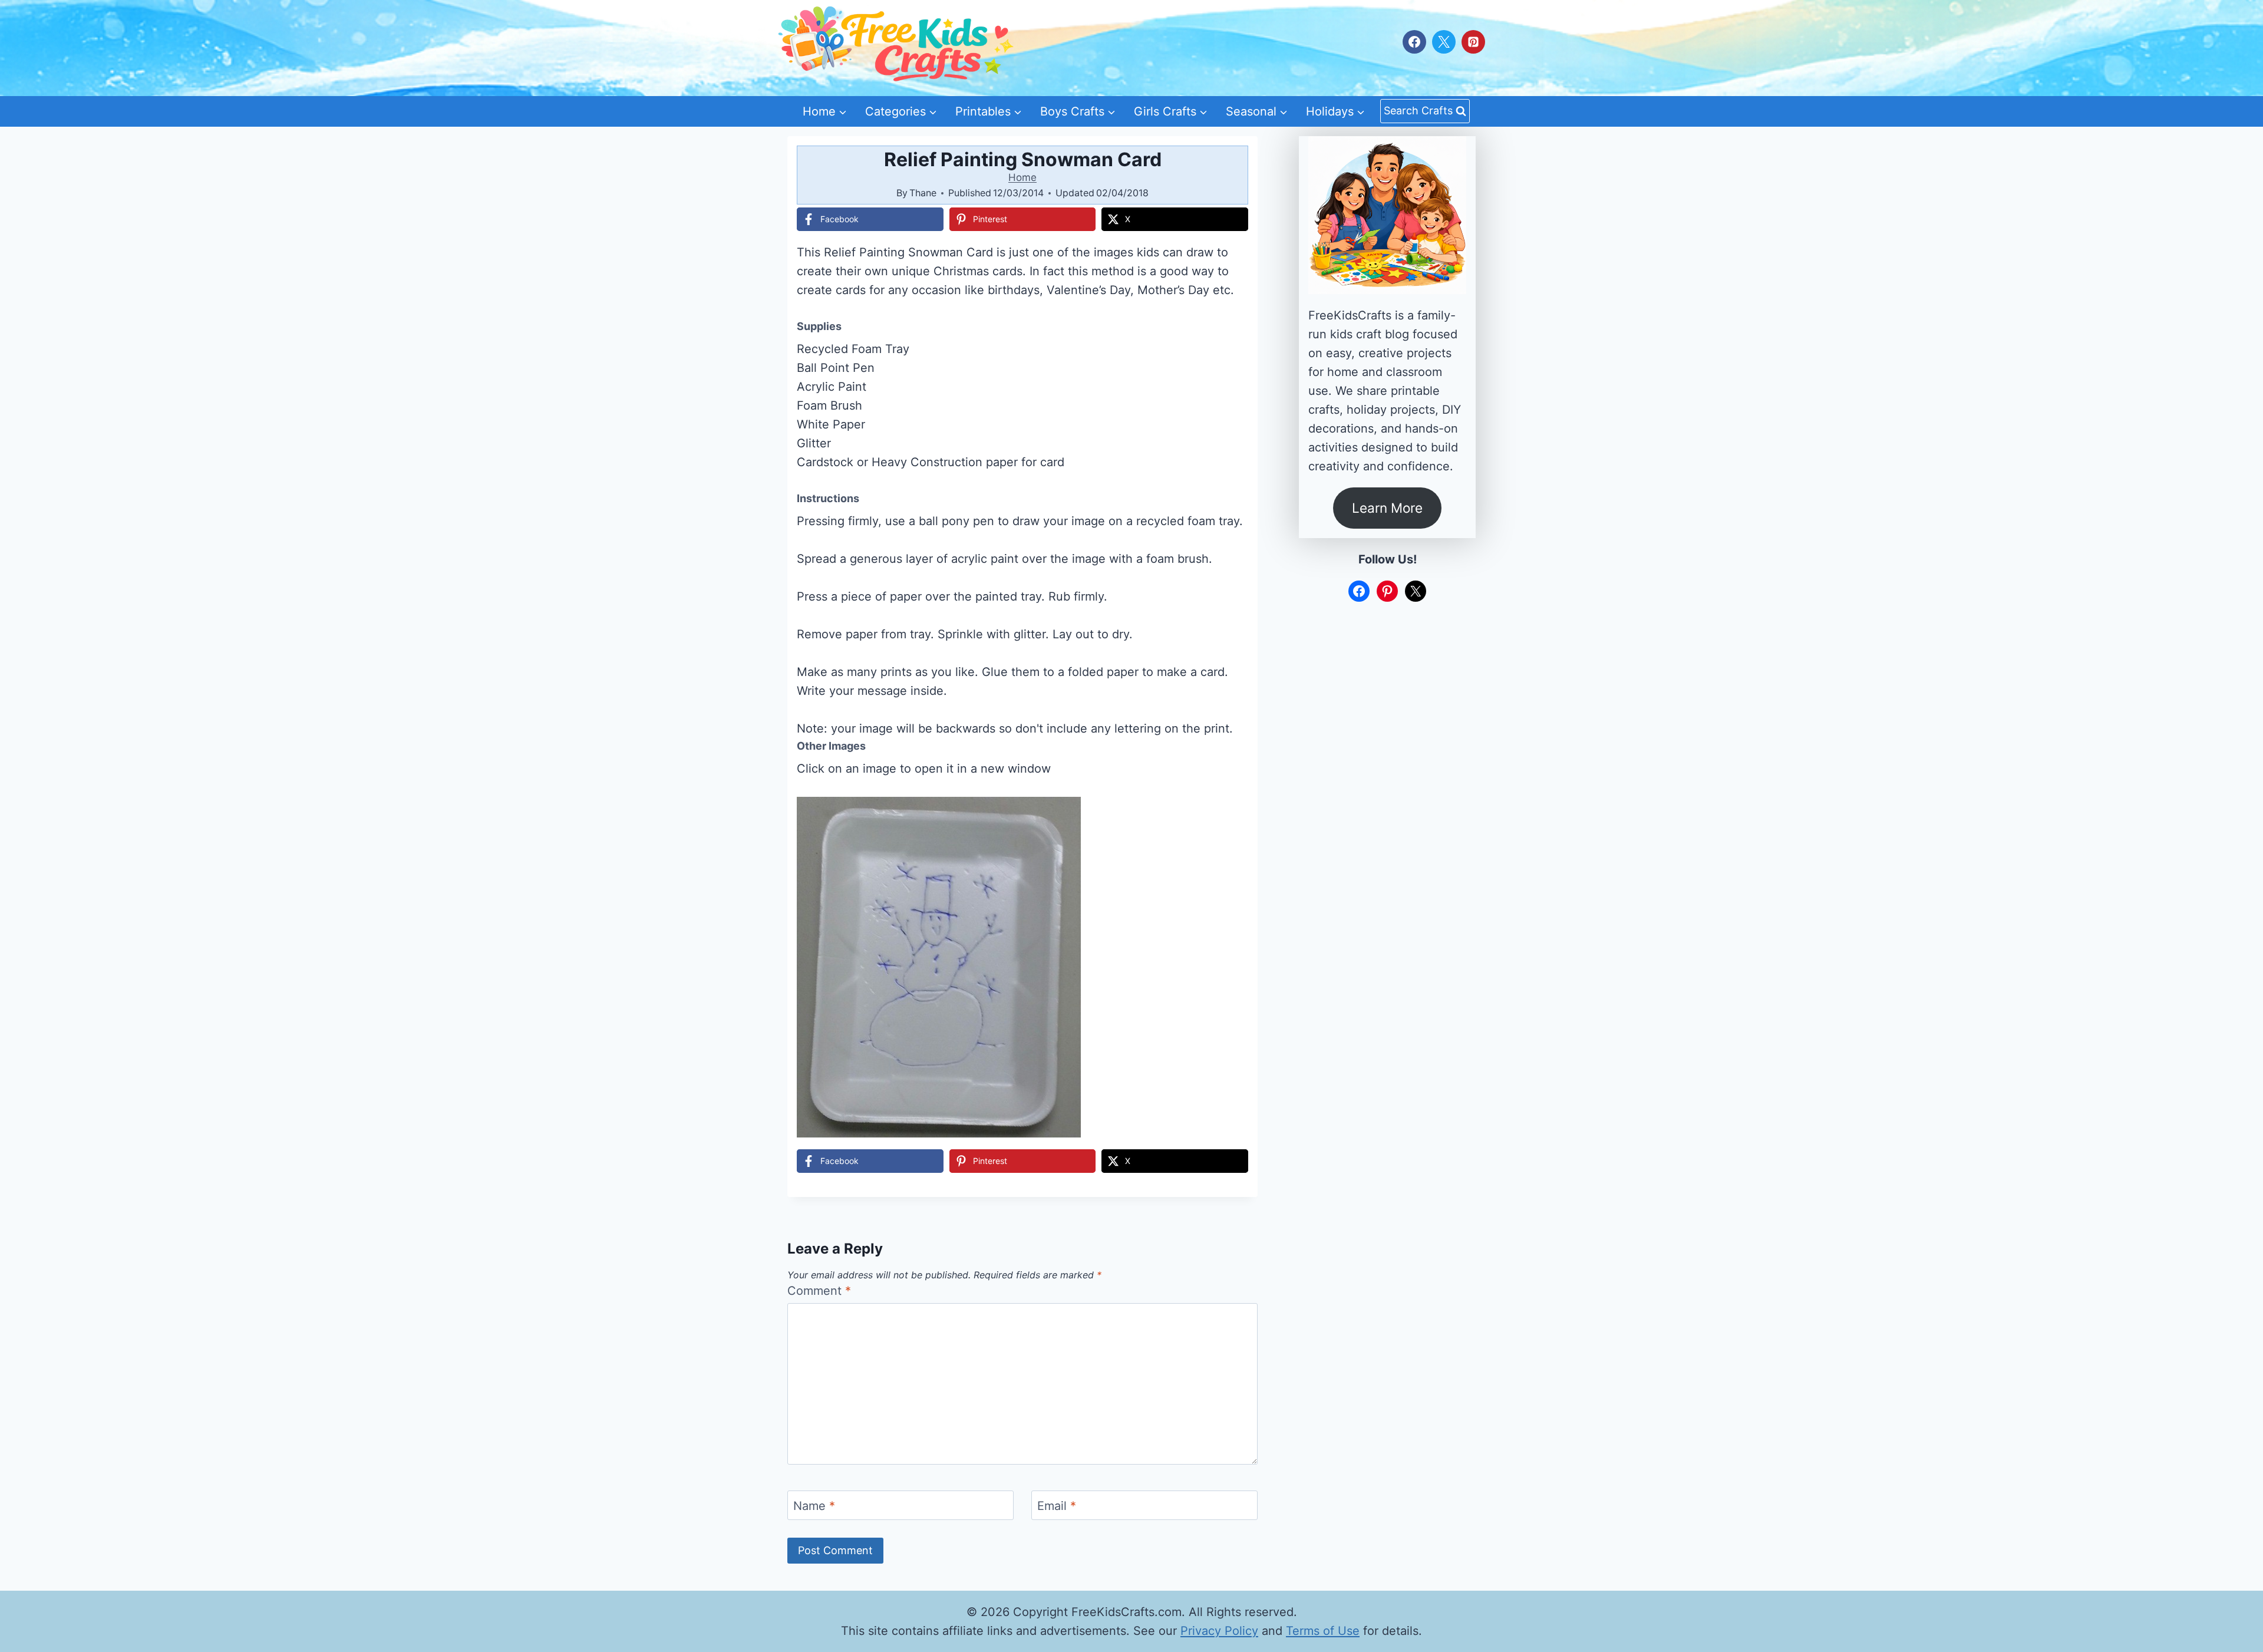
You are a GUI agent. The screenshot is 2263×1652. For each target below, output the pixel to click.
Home (1022, 177)
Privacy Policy (1219, 1631)
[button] (1231, 814)
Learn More (1387, 508)
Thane (923, 193)
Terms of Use (1323, 1631)
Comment (819, 1291)
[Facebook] (1414, 42)
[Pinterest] (1473, 42)
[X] (1444, 42)
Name (814, 1506)
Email (1057, 1506)
